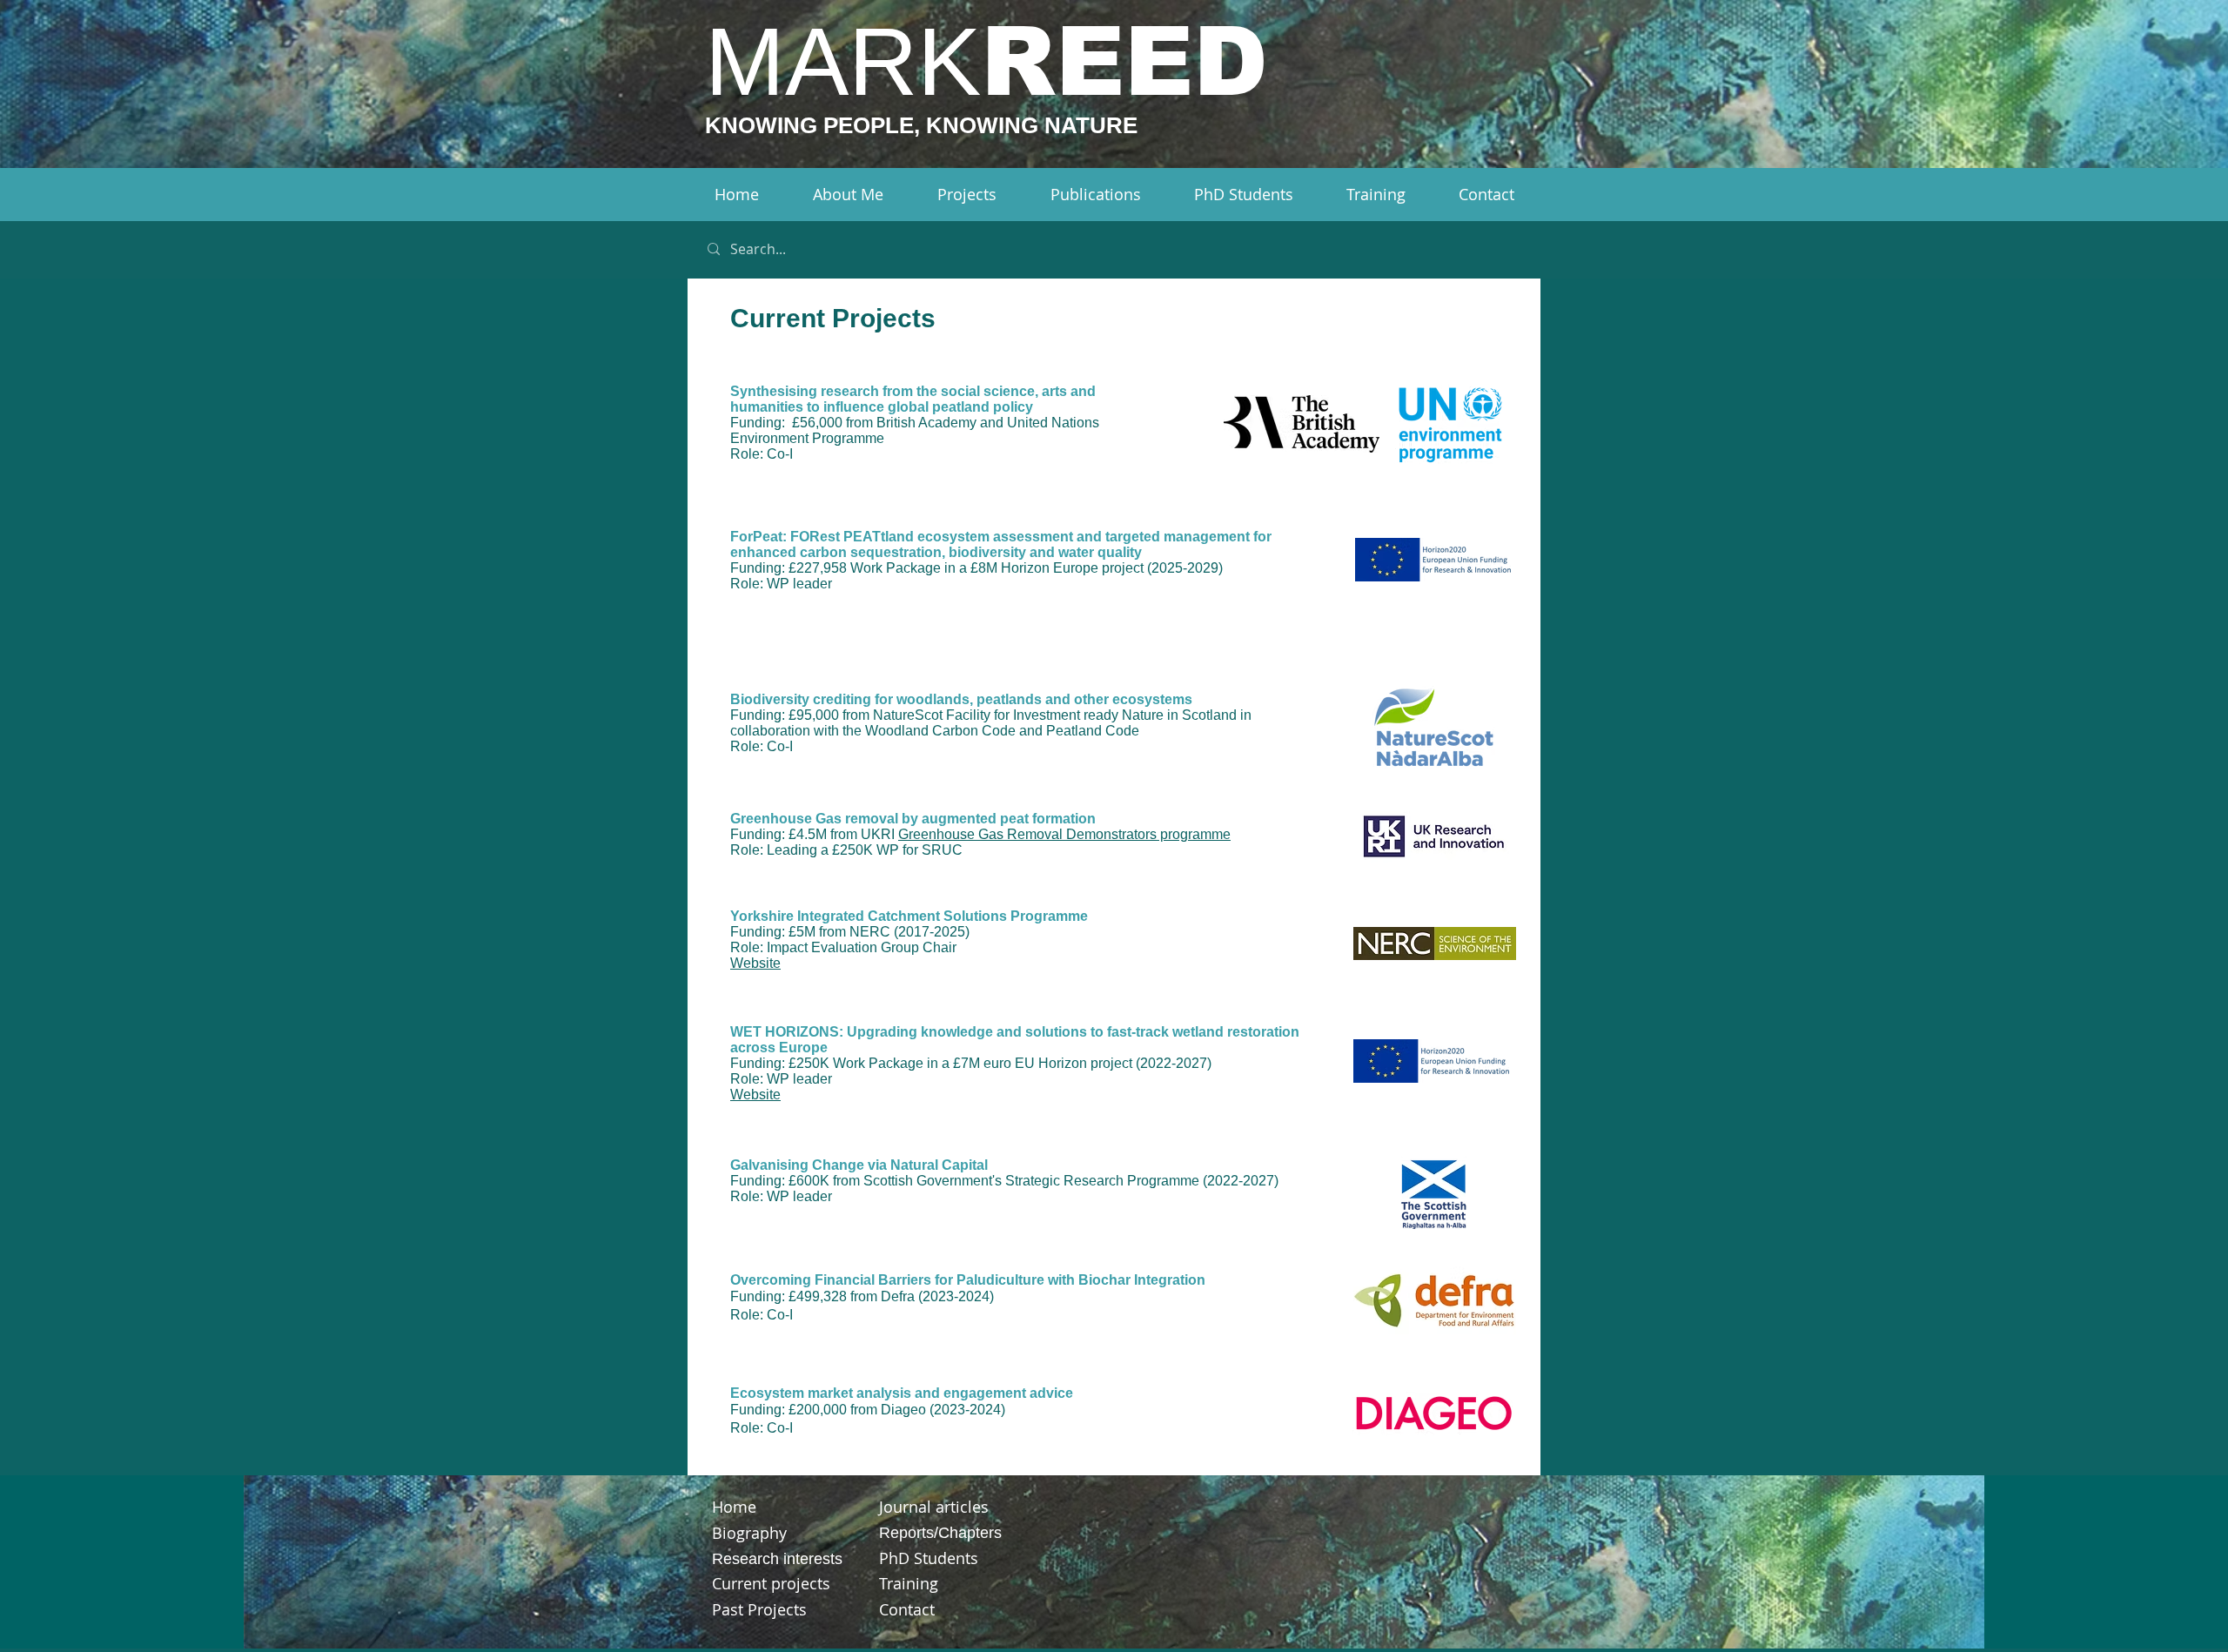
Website (755, 963)
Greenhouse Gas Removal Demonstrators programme (1064, 834)
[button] (847, 195)
